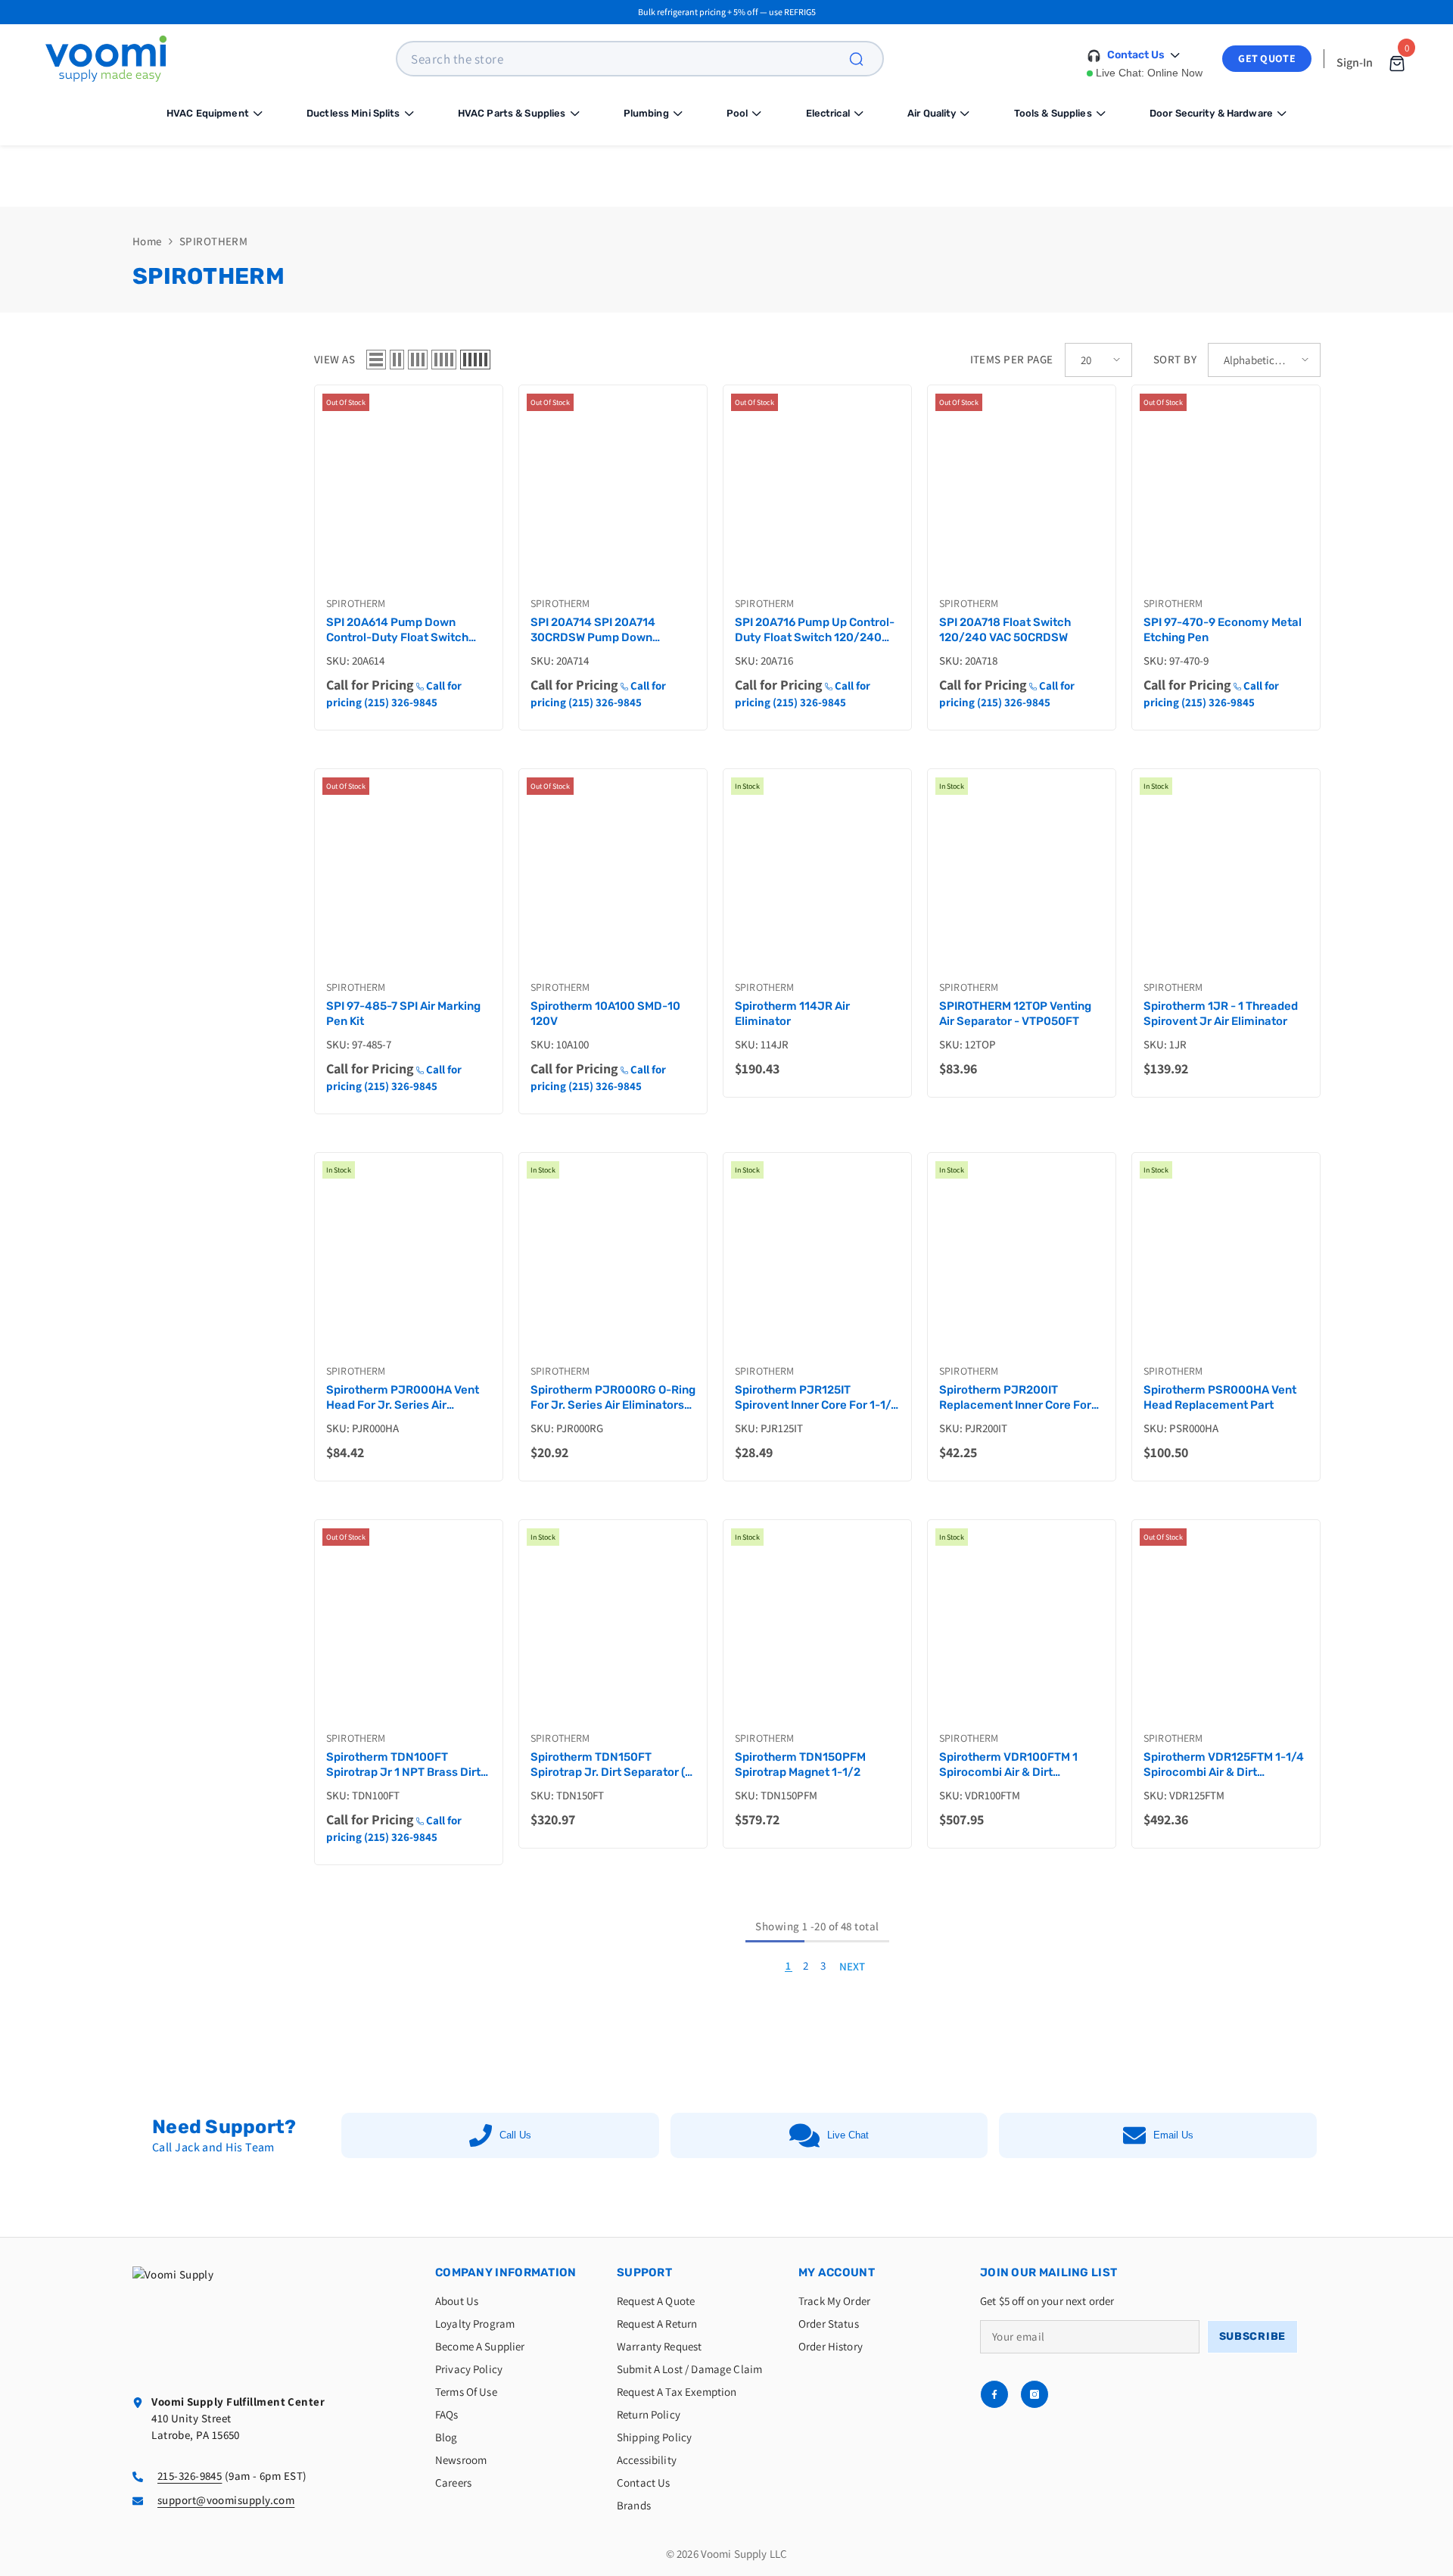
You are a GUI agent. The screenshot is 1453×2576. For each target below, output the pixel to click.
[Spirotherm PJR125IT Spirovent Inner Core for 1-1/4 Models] (817, 1265)
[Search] (865, 59)
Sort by (1175, 359)
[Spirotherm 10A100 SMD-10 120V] (613, 881)
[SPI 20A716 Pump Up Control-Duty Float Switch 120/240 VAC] (817, 497)
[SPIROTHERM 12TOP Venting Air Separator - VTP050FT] (1022, 881)
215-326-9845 (190, 2476)
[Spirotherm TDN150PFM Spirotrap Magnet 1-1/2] (817, 1632)
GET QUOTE (1267, 58)
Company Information (506, 2272)
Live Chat (848, 2135)
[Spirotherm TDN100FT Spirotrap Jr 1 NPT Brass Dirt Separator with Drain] (409, 1632)
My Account (837, 2272)
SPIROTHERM (214, 241)
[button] (376, 360)
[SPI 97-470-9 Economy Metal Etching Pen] (1226, 497)
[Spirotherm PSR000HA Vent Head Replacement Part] (1226, 1265)
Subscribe (1252, 2336)
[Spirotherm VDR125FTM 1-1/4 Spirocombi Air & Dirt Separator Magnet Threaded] (1226, 1632)
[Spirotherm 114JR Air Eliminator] (817, 881)
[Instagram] (1035, 2394)
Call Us (515, 2135)
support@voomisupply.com (226, 2500)
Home (147, 241)
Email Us (1173, 2135)
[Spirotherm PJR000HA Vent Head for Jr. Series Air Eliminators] (409, 1265)
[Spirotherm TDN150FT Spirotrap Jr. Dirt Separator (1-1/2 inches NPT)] (613, 1632)
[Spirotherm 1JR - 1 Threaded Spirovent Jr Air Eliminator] (1226, 881)
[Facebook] (994, 2394)
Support (644, 2272)
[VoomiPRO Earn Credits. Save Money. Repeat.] (726, 176)
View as (334, 359)
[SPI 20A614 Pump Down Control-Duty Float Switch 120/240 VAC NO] (409, 497)
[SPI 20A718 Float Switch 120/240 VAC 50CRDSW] (1022, 497)
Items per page (1012, 359)
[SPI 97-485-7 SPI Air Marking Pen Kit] (409, 881)
